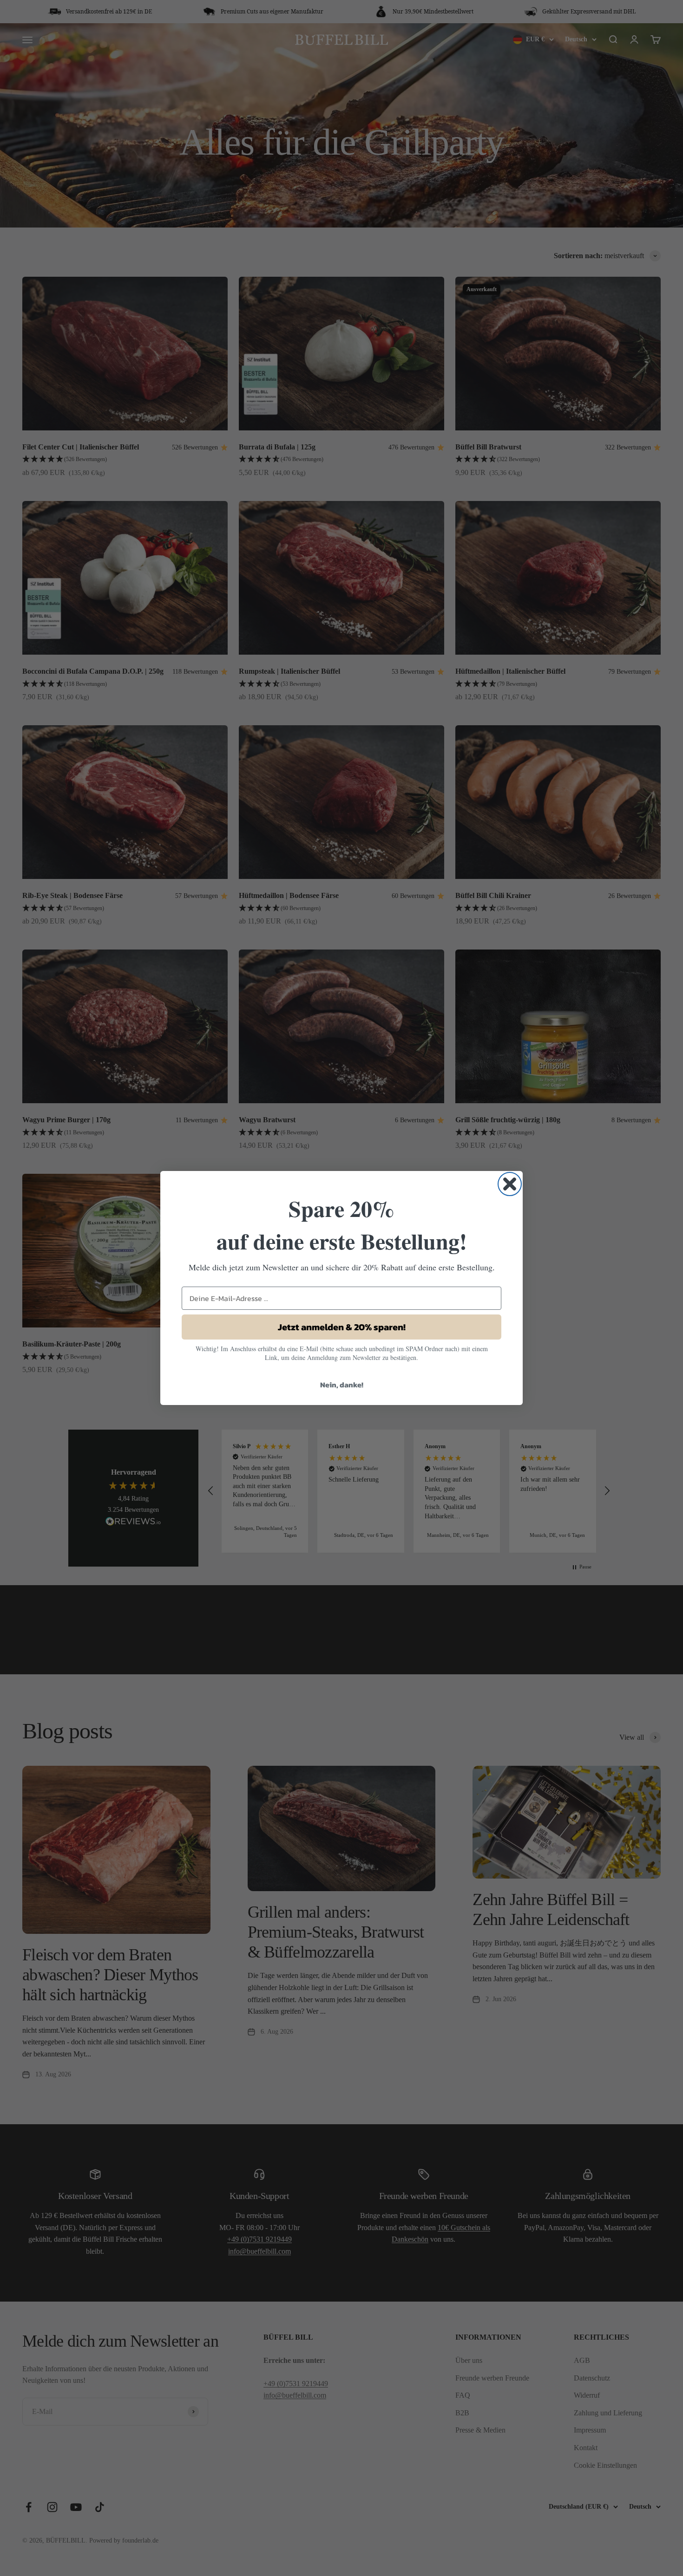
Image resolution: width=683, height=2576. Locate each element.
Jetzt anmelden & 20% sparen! (342, 1327)
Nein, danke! (342, 1385)
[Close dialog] (510, 1184)
